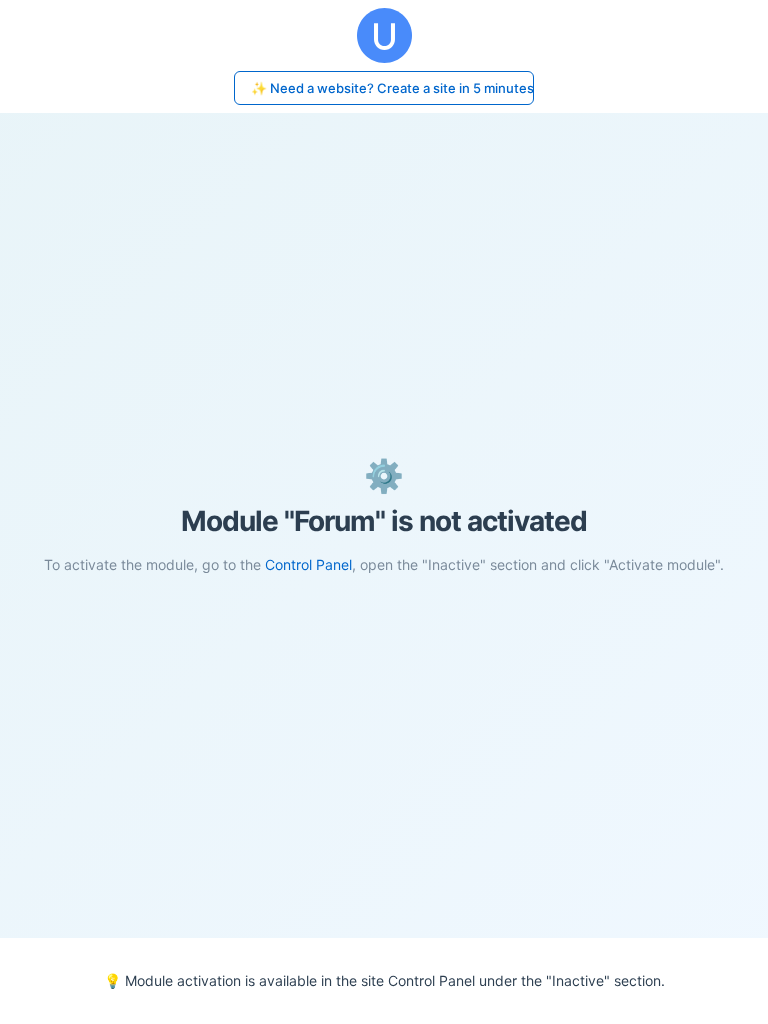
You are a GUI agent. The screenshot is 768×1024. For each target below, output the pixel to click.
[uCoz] (384, 35)
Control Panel (308, 564)
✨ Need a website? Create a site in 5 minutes (392, 88)
